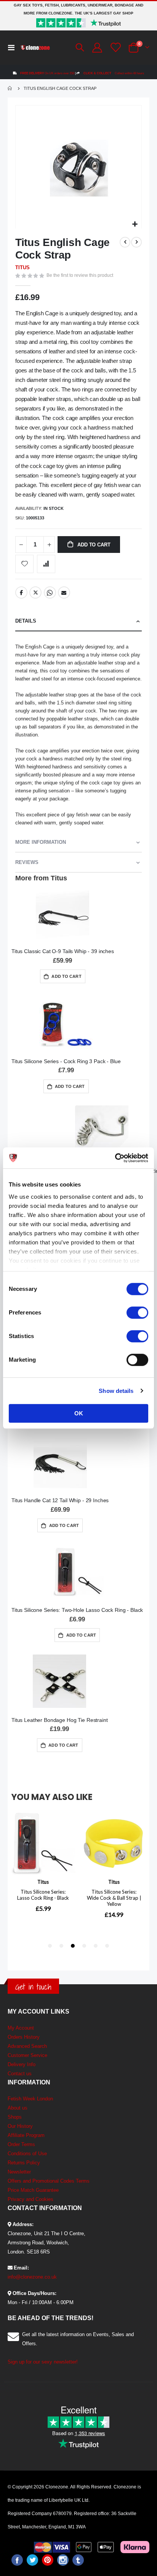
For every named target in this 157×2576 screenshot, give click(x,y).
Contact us (20, 2074)
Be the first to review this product (80, 275)
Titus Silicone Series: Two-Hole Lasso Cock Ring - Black (77, 1610)
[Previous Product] (125, 242)
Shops (15, 2117)
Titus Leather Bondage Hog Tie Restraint (60, 1720)
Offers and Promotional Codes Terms (49, 2181)
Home (10, 88)
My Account (21, 2028)
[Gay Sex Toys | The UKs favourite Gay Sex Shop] (35, 48)
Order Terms (21, 2144)
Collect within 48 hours (114, 73)
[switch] (137, 1313)
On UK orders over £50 (47, 73)
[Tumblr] (78, 2560)
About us (18, 2108)
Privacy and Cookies (30, 2199)
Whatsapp (50, 592)
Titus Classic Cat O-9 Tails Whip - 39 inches (63, 951)
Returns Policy (24, 2163)
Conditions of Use (27, 2154)
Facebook (21, 592)
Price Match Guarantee (33, 2190)
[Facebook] (17, 2560)
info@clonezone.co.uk (32, 2277)
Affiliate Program (26, 2135)
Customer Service (27, 2055)
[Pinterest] (48, 2560)
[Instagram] (63, 2560)
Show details (116, 1391)
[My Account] (97, 48)
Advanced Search (27, 2046)
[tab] (78, 621)
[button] (135, 224)
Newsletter (19, 2172)
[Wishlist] (115, 47)
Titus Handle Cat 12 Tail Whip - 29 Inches (60, 1500)
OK (79, 1413)
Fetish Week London (30, 2099)
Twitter (35, 592)
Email (64, 592)
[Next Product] (136, 242)
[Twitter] (32, 2560)
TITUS (22, 268)
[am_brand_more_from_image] (63, 914)
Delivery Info (22, 2064)
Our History (20, 2126)
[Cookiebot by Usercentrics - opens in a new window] (115, 1158)
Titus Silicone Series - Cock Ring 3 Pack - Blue (66, 1061)
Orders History (24, 2037)
